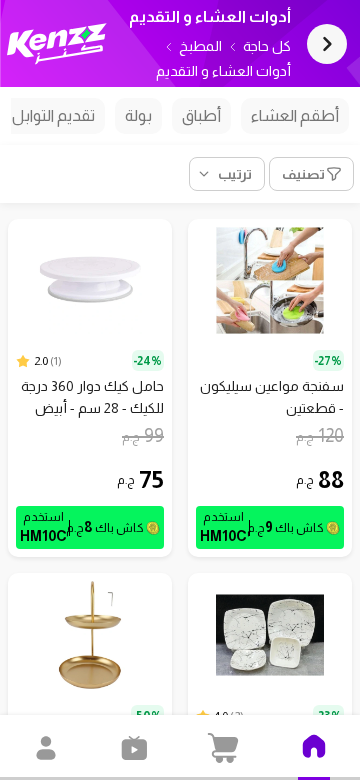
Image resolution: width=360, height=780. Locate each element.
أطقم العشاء (295, 115)
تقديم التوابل (53, 115)
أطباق (201, 115)
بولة (138, 115)
